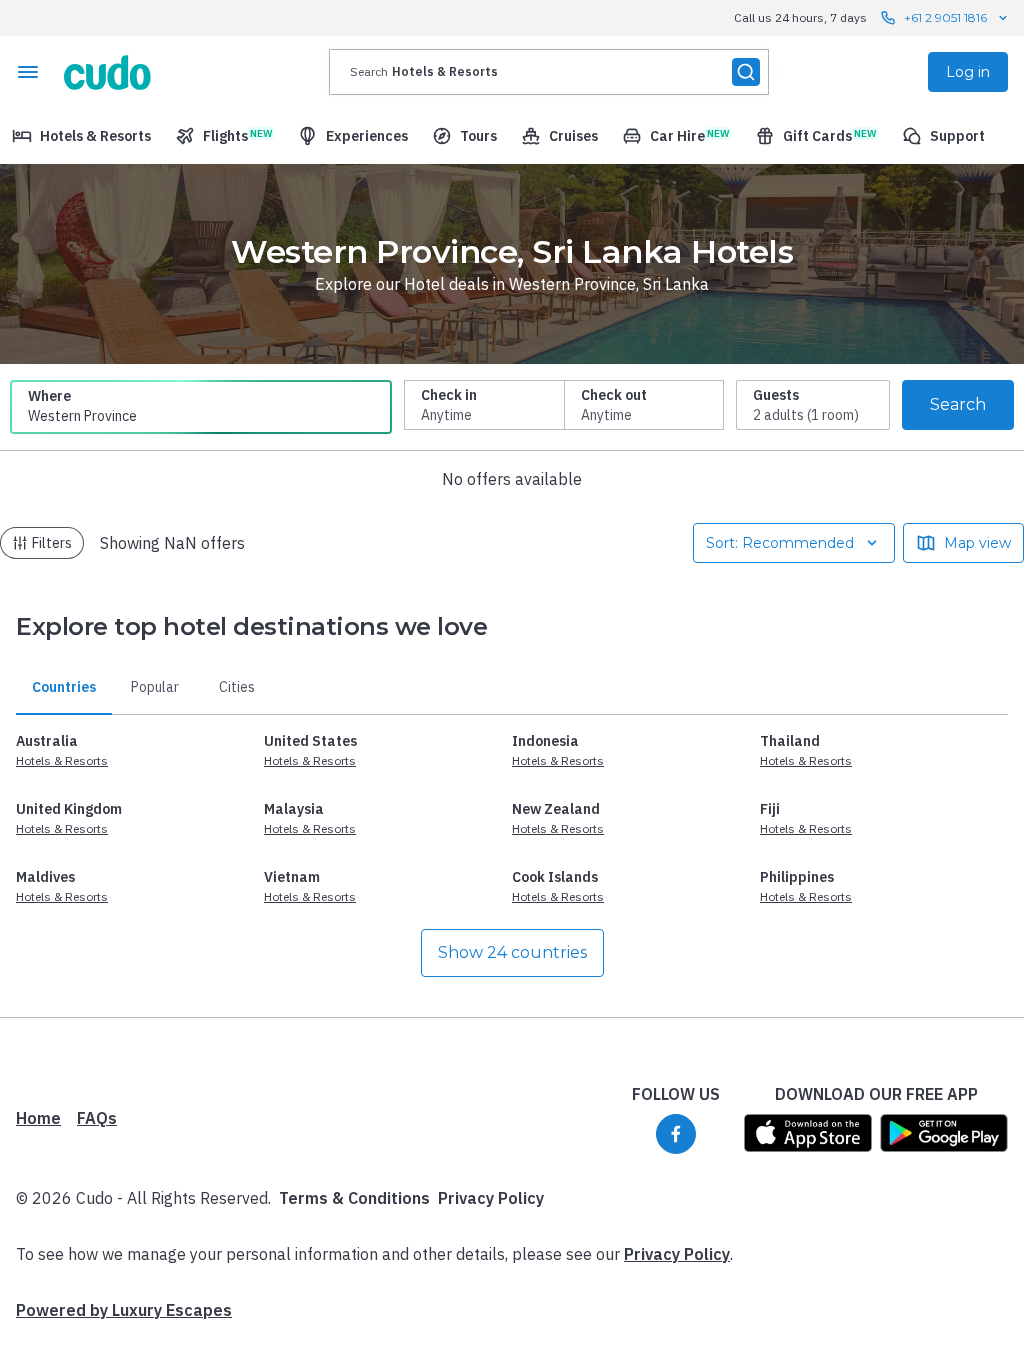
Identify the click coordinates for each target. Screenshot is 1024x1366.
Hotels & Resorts (62, 760)
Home (38, 1118)
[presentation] (549, 72)
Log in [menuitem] (968, 72)
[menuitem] (81, 136)
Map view (977, 543)
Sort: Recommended (780, 543)
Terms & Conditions (354, 1198)
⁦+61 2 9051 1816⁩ (945, 17)
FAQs (97, 1118)
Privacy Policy (491, 1198)
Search (958, 404)
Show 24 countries (512, 952)
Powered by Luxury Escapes (124, 1310)
